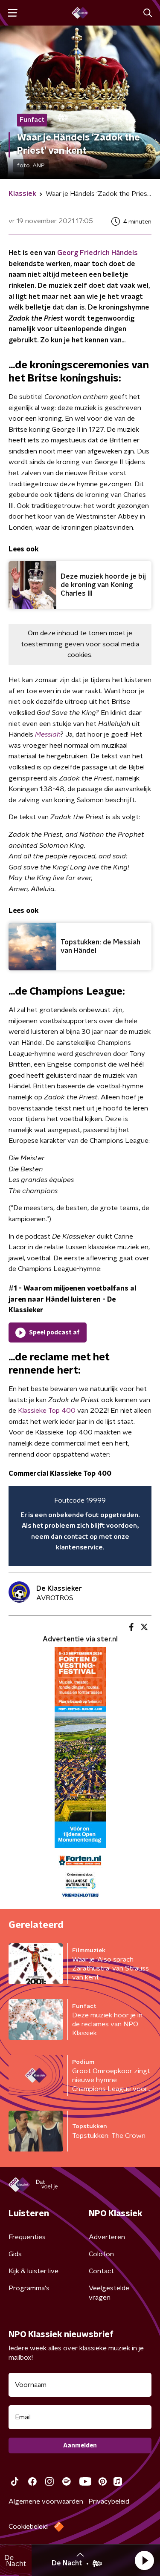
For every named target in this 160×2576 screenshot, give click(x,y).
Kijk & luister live (33, 2271)
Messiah (48, 734)
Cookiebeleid (28, 2527)
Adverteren (107, 2237)
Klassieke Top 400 (47, 1411)
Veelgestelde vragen (109, 2293)
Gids (15, 2254)
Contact (101, 2271)
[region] (80, 1526)
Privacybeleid (109, 2501)
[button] (144, 2560)
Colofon (101, 2254)
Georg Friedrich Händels (97, 253)
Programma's (29, 2288)
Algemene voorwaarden (46, 2501)
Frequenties (27, 2237)
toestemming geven (52, 644)
